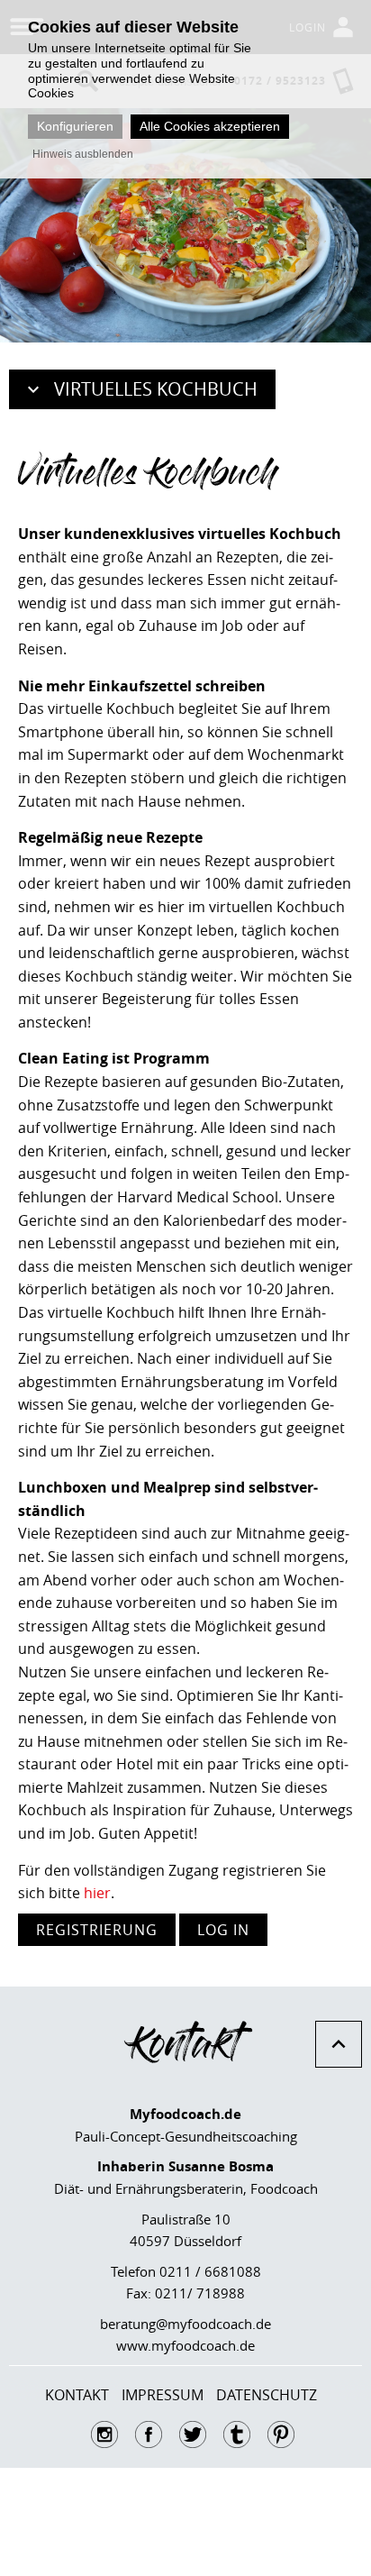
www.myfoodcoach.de (185, 2345)
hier (97, 1893)
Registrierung (97, 1930)
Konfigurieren (75, 126)
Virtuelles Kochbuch (156, 389)
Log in (223, 1930)
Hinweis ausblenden (83, 154)
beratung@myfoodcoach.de (185, 2324)
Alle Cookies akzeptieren (210, 126)
